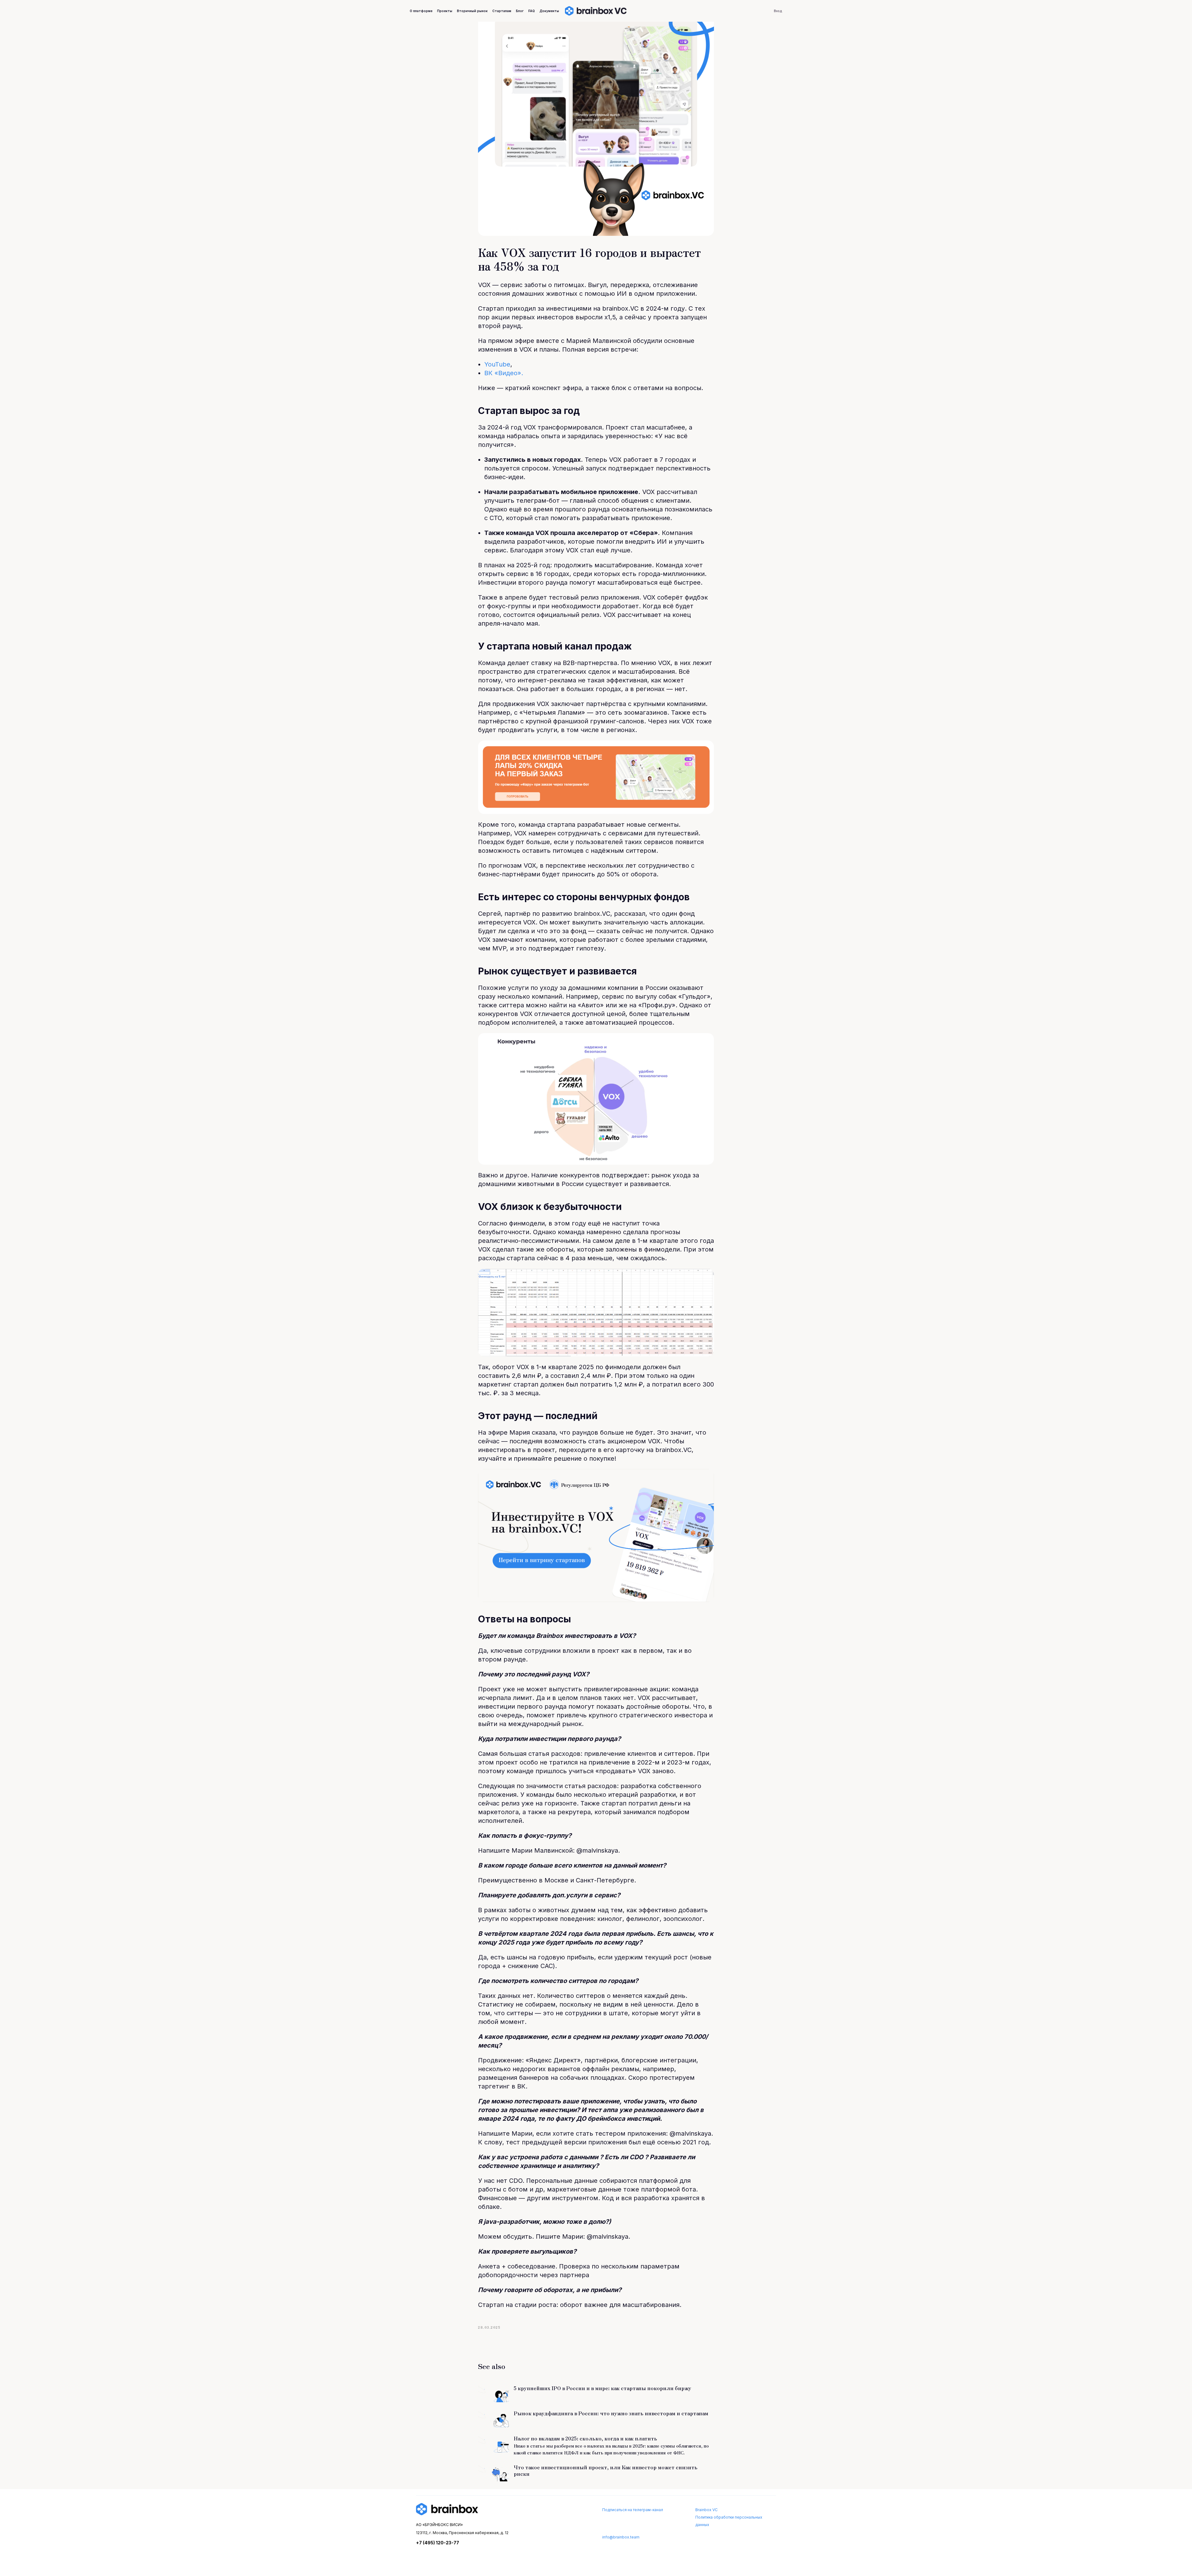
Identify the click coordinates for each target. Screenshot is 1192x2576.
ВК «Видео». (504, 373)
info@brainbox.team (621, 2537)
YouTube (497, 364)
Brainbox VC (707, 2510)
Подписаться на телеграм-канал (633, 2510)
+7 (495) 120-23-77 (438, 2543)
